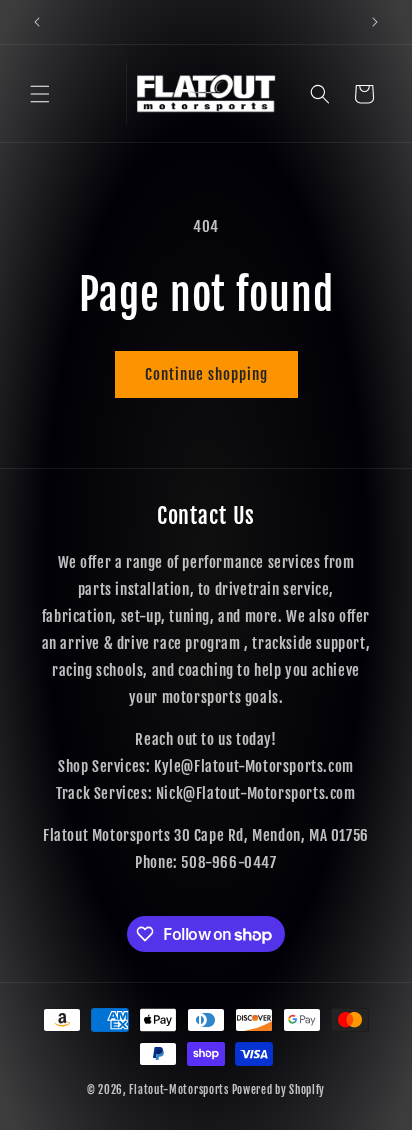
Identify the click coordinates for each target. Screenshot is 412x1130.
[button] (40, 94)
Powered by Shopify (279, 1090)
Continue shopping (206, 374)
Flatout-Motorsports (178, 1090)
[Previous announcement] (37, 22)
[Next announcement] (375, 22)
